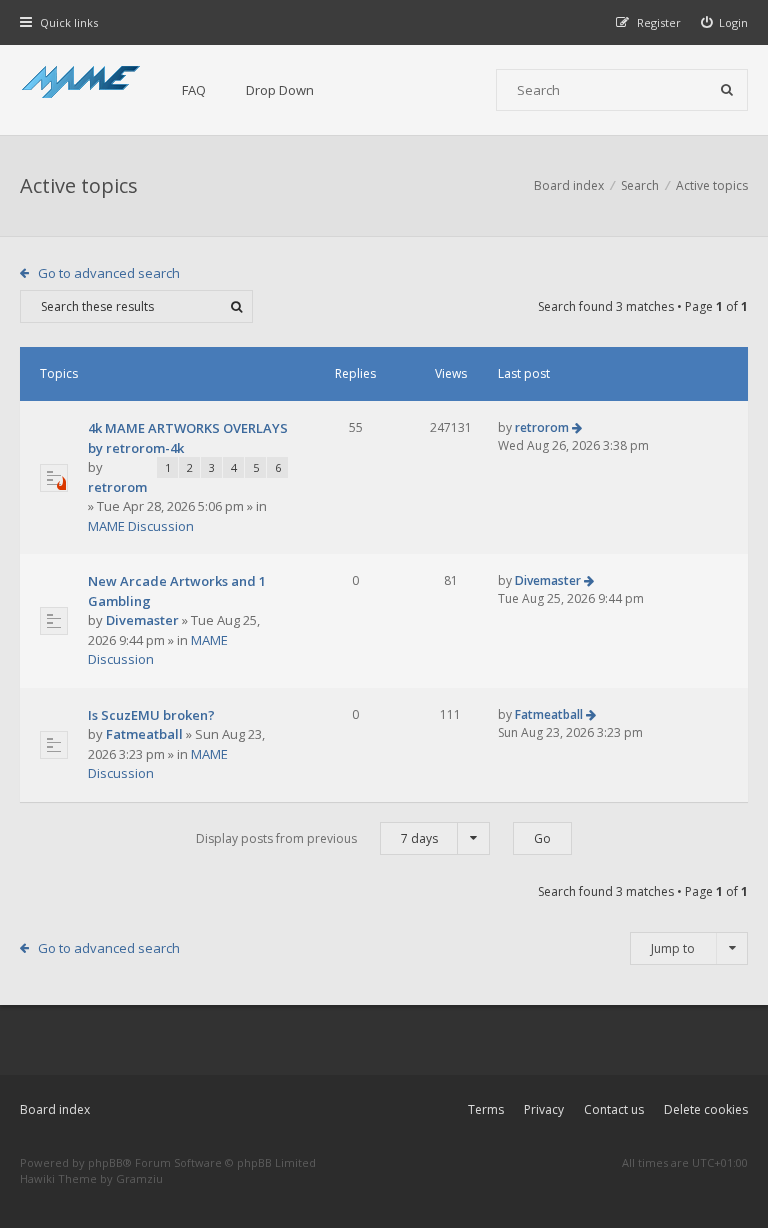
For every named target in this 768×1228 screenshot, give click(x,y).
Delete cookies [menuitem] (706, 1109)
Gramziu (139, 1178)
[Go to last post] (577, 427)
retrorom (117, 487)
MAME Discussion (141, 526)
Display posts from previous (317, 838)
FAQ (194, 90)
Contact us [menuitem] (614, 1109)
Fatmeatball (144, 734)
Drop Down (280, 90)
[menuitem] (725, 22)
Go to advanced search (109, 273)
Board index (55, 1109)
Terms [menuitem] (486, 1109)
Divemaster (142, 620)
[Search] (727, 90)
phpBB (105, 1162)
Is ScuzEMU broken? (151, 715)
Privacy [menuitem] (544, 1109)
